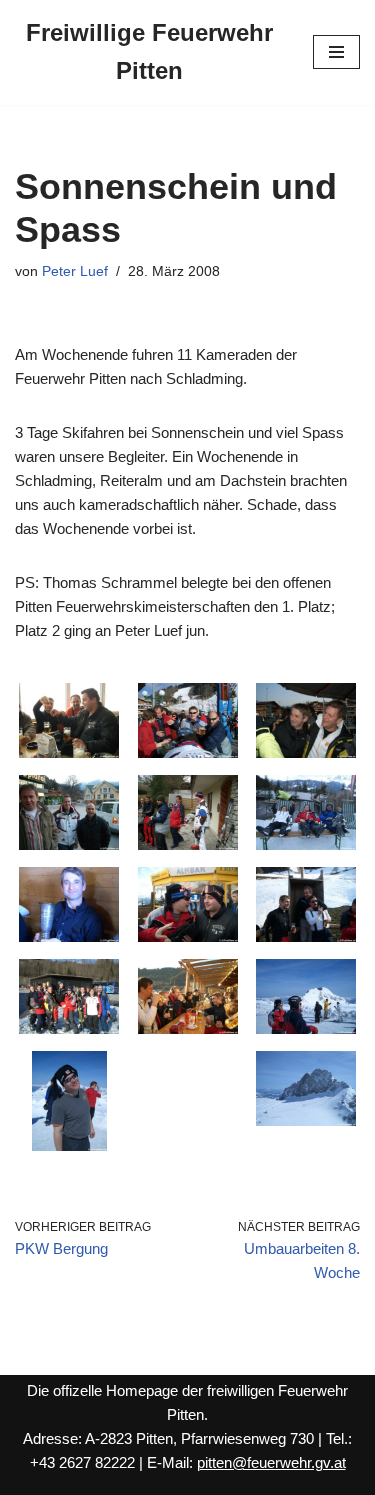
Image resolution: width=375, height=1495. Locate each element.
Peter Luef (75, 271)
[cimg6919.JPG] (188, 936)
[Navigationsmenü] (336, 52)
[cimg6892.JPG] (188, 844)
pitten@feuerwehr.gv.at (271, 1462)
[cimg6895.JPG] (306, 844)
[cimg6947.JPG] (188, 1028)
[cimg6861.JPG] (69, 844)
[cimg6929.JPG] (69, 1028)
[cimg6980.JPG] (306, 1120)
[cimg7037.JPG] (69, 1145)
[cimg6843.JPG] (69, 752)
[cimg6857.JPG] (306, 752)
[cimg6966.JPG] (306, 1028)
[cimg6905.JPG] (69, 936)
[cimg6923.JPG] (306, 936)
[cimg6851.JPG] (188, 752)
